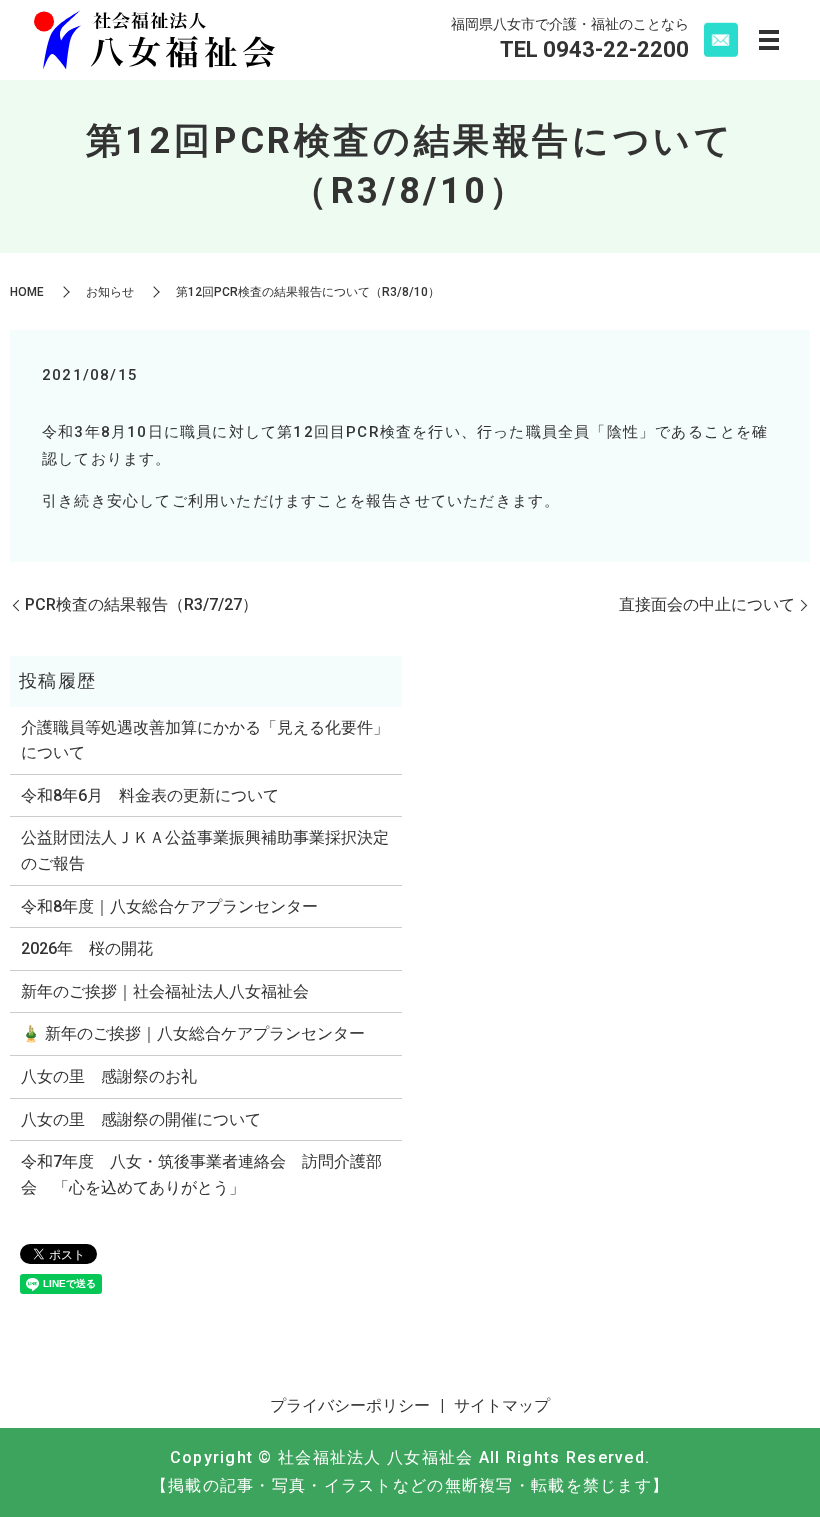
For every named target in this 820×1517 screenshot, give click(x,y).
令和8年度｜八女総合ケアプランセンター (169, 906)
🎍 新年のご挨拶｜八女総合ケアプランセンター (193, 1033)
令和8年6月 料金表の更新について (150, 795)
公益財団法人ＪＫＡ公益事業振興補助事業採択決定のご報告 (205, 850)
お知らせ (110, 292)
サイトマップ (502, 1405)
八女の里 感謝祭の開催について (141, 1119)
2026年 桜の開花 (87, 948)
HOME (27, 292)
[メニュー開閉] (769, 40)
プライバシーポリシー (350, 1405)
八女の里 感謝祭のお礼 (109, 1076)
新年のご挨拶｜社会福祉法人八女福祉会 (165, 991)
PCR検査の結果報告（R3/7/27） (141, 604)
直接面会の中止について (707, 604)
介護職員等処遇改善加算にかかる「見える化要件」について (205, 740)
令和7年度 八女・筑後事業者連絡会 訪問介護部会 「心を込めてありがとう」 (201, 1174)
